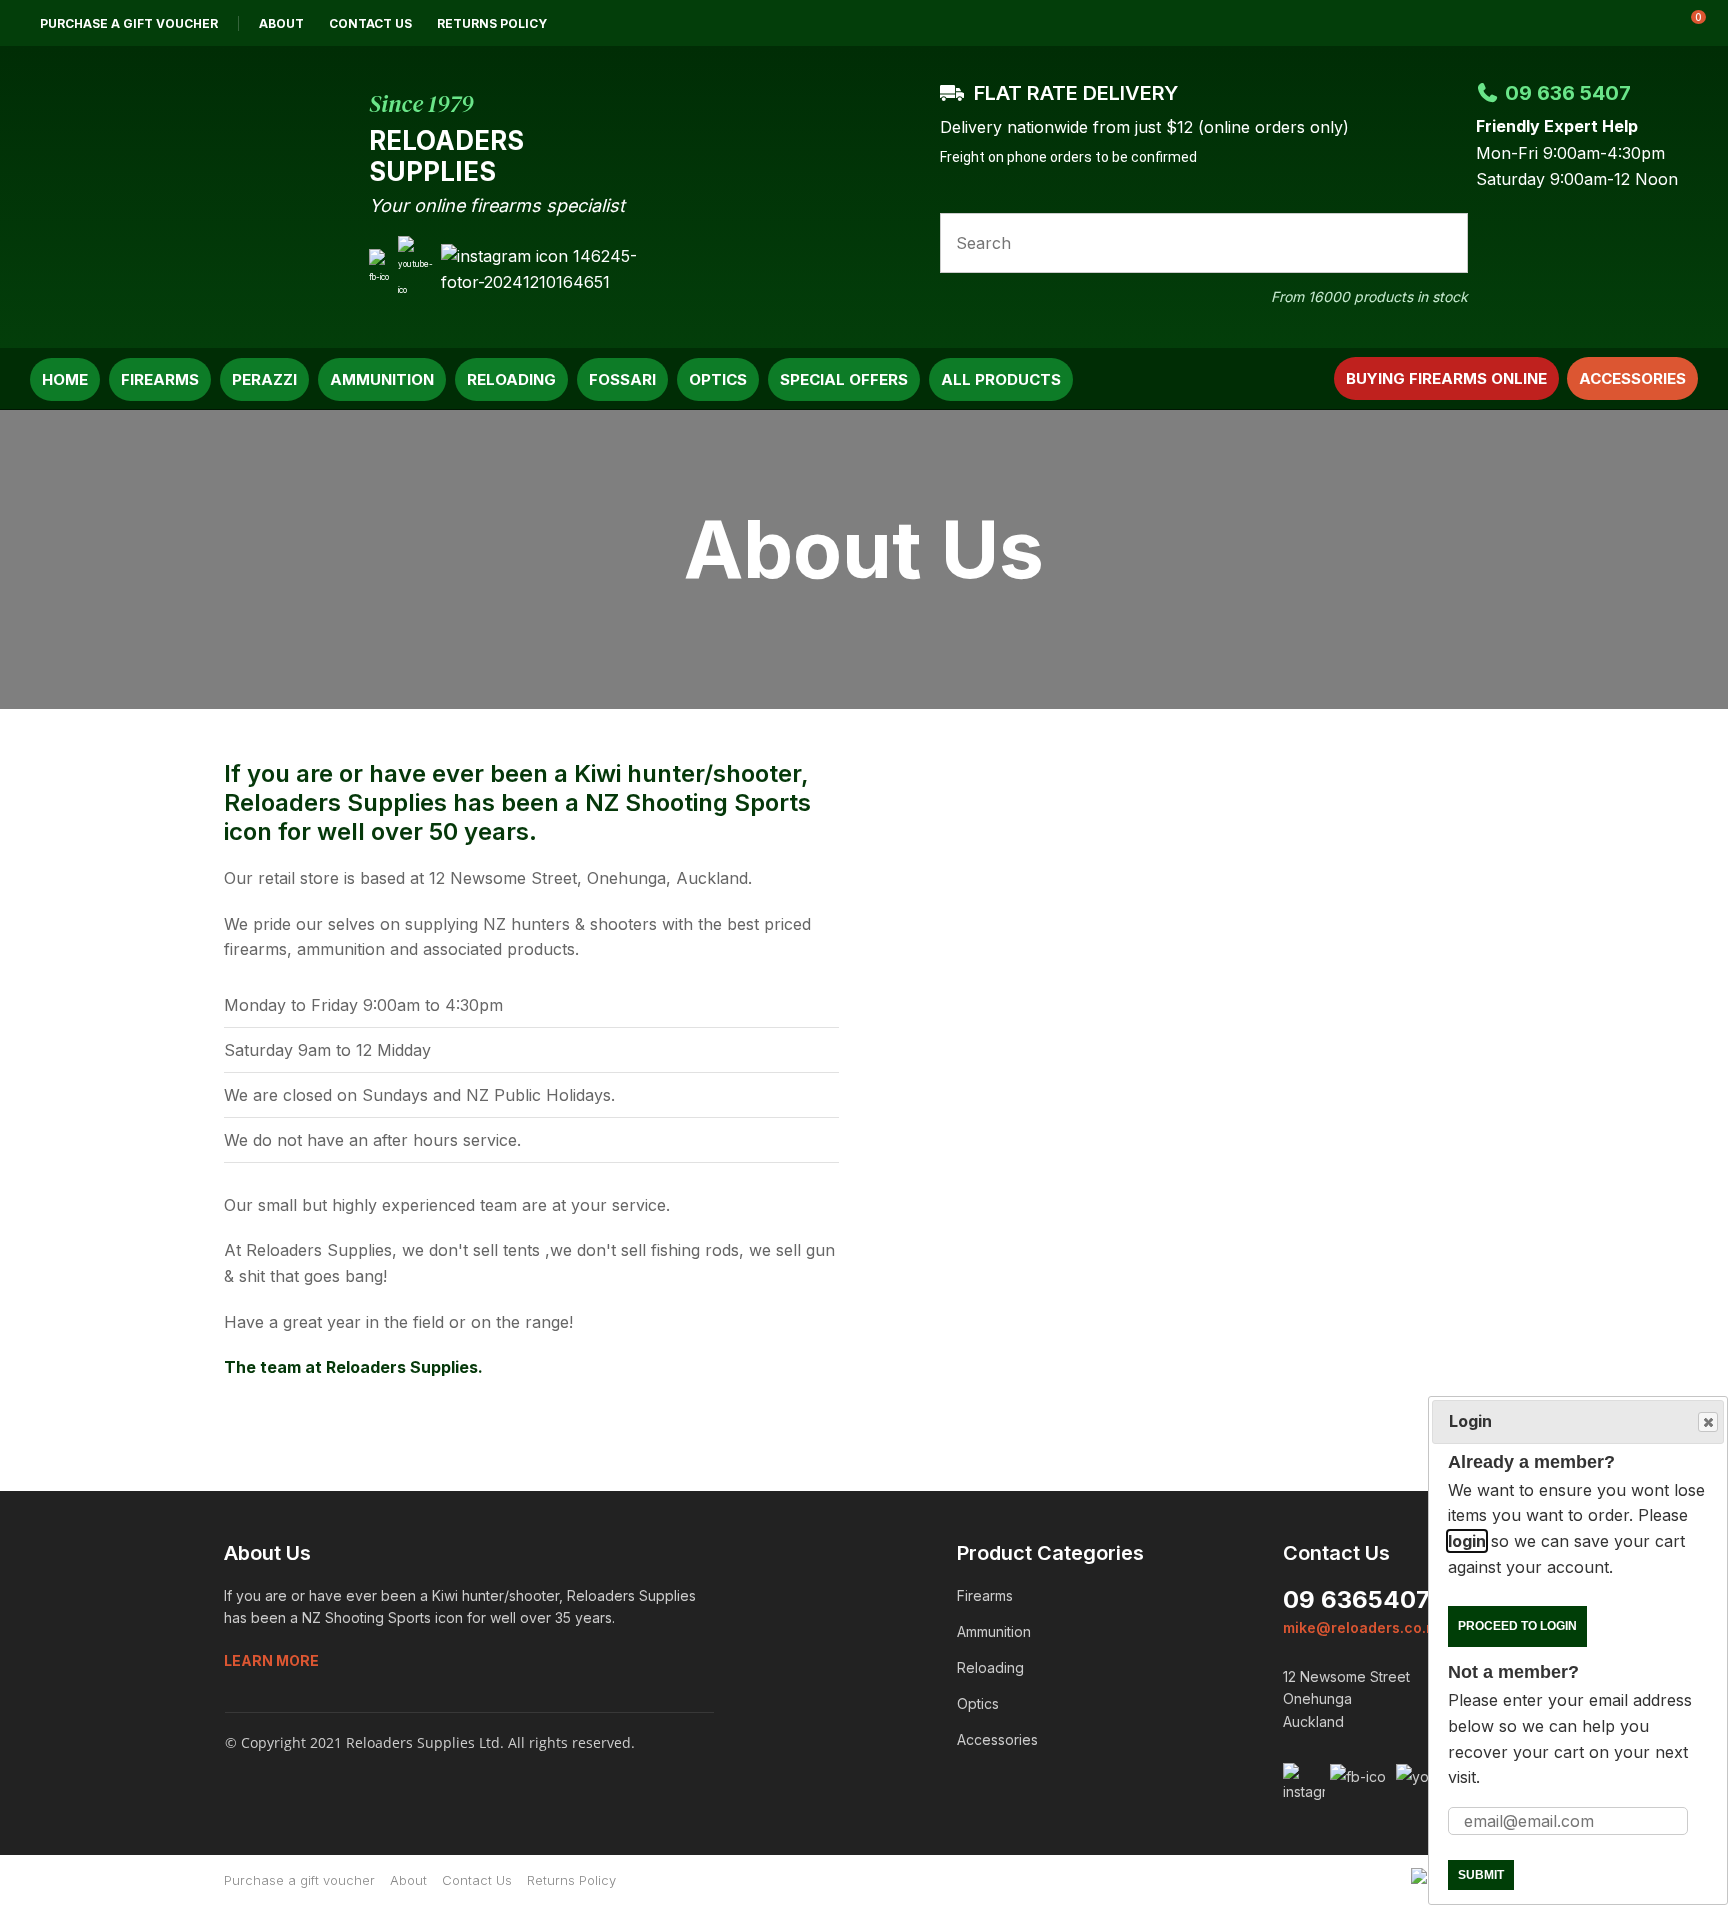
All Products (1001, 379)
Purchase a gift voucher (129, 23)
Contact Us (370, 23)
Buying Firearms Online (1446, 378)
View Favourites (1637, 23)
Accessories (1632, 378)
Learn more (271, 1660)
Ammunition (382, 379)
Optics (718, 379)
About (281, 23)
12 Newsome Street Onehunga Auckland (1346, 1699)
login (1467, 1541)
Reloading (511, 379)
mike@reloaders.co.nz (1363, 1627)
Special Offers (844, 379)
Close (1708, 1422)
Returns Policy (492, 23)
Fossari (622, 379)
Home (65, 379)
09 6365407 (1356, 1599)
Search (1444, 243)
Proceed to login (1517, 1626)
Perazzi (264, 379)
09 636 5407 (1568, 93)
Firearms (160, 379)
